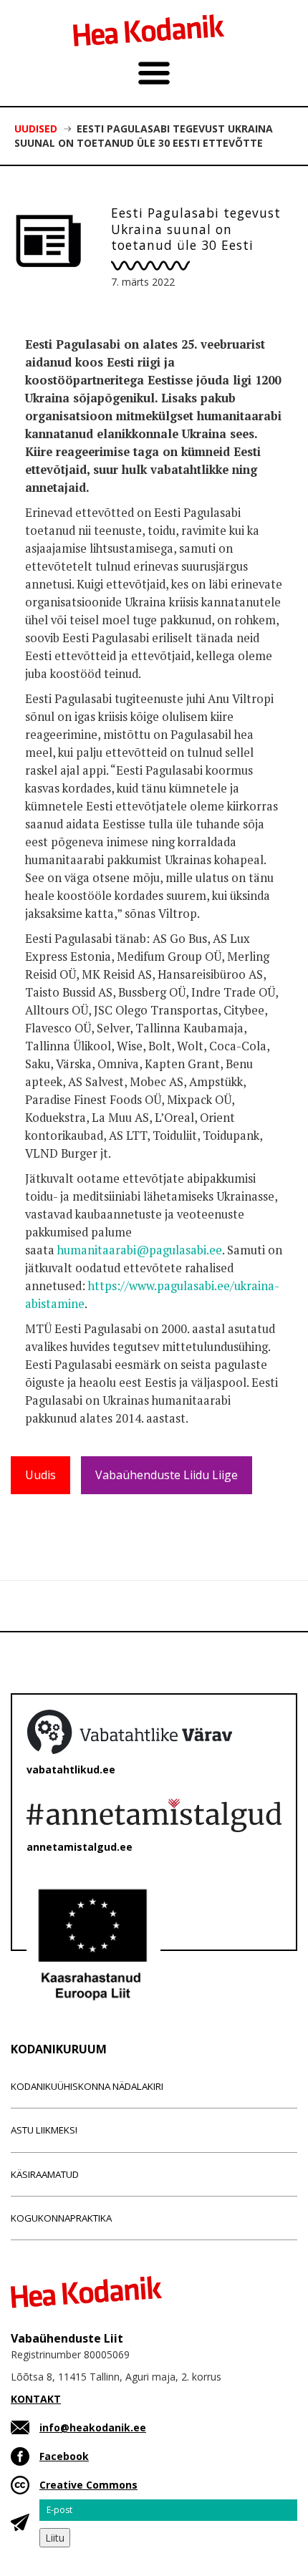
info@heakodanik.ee (93, 2427)
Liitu (55, 2538)
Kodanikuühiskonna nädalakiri (87, 2086)
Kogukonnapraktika (61, 2218)
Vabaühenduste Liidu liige (167, 1475)
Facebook (64, 2456)
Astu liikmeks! (44, 2130)
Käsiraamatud (45, 2174)
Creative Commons (88, 2485)
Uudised (36, 129)
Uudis (40, 1475)
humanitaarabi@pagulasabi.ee (140, 1250)
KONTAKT (36, 2399)
